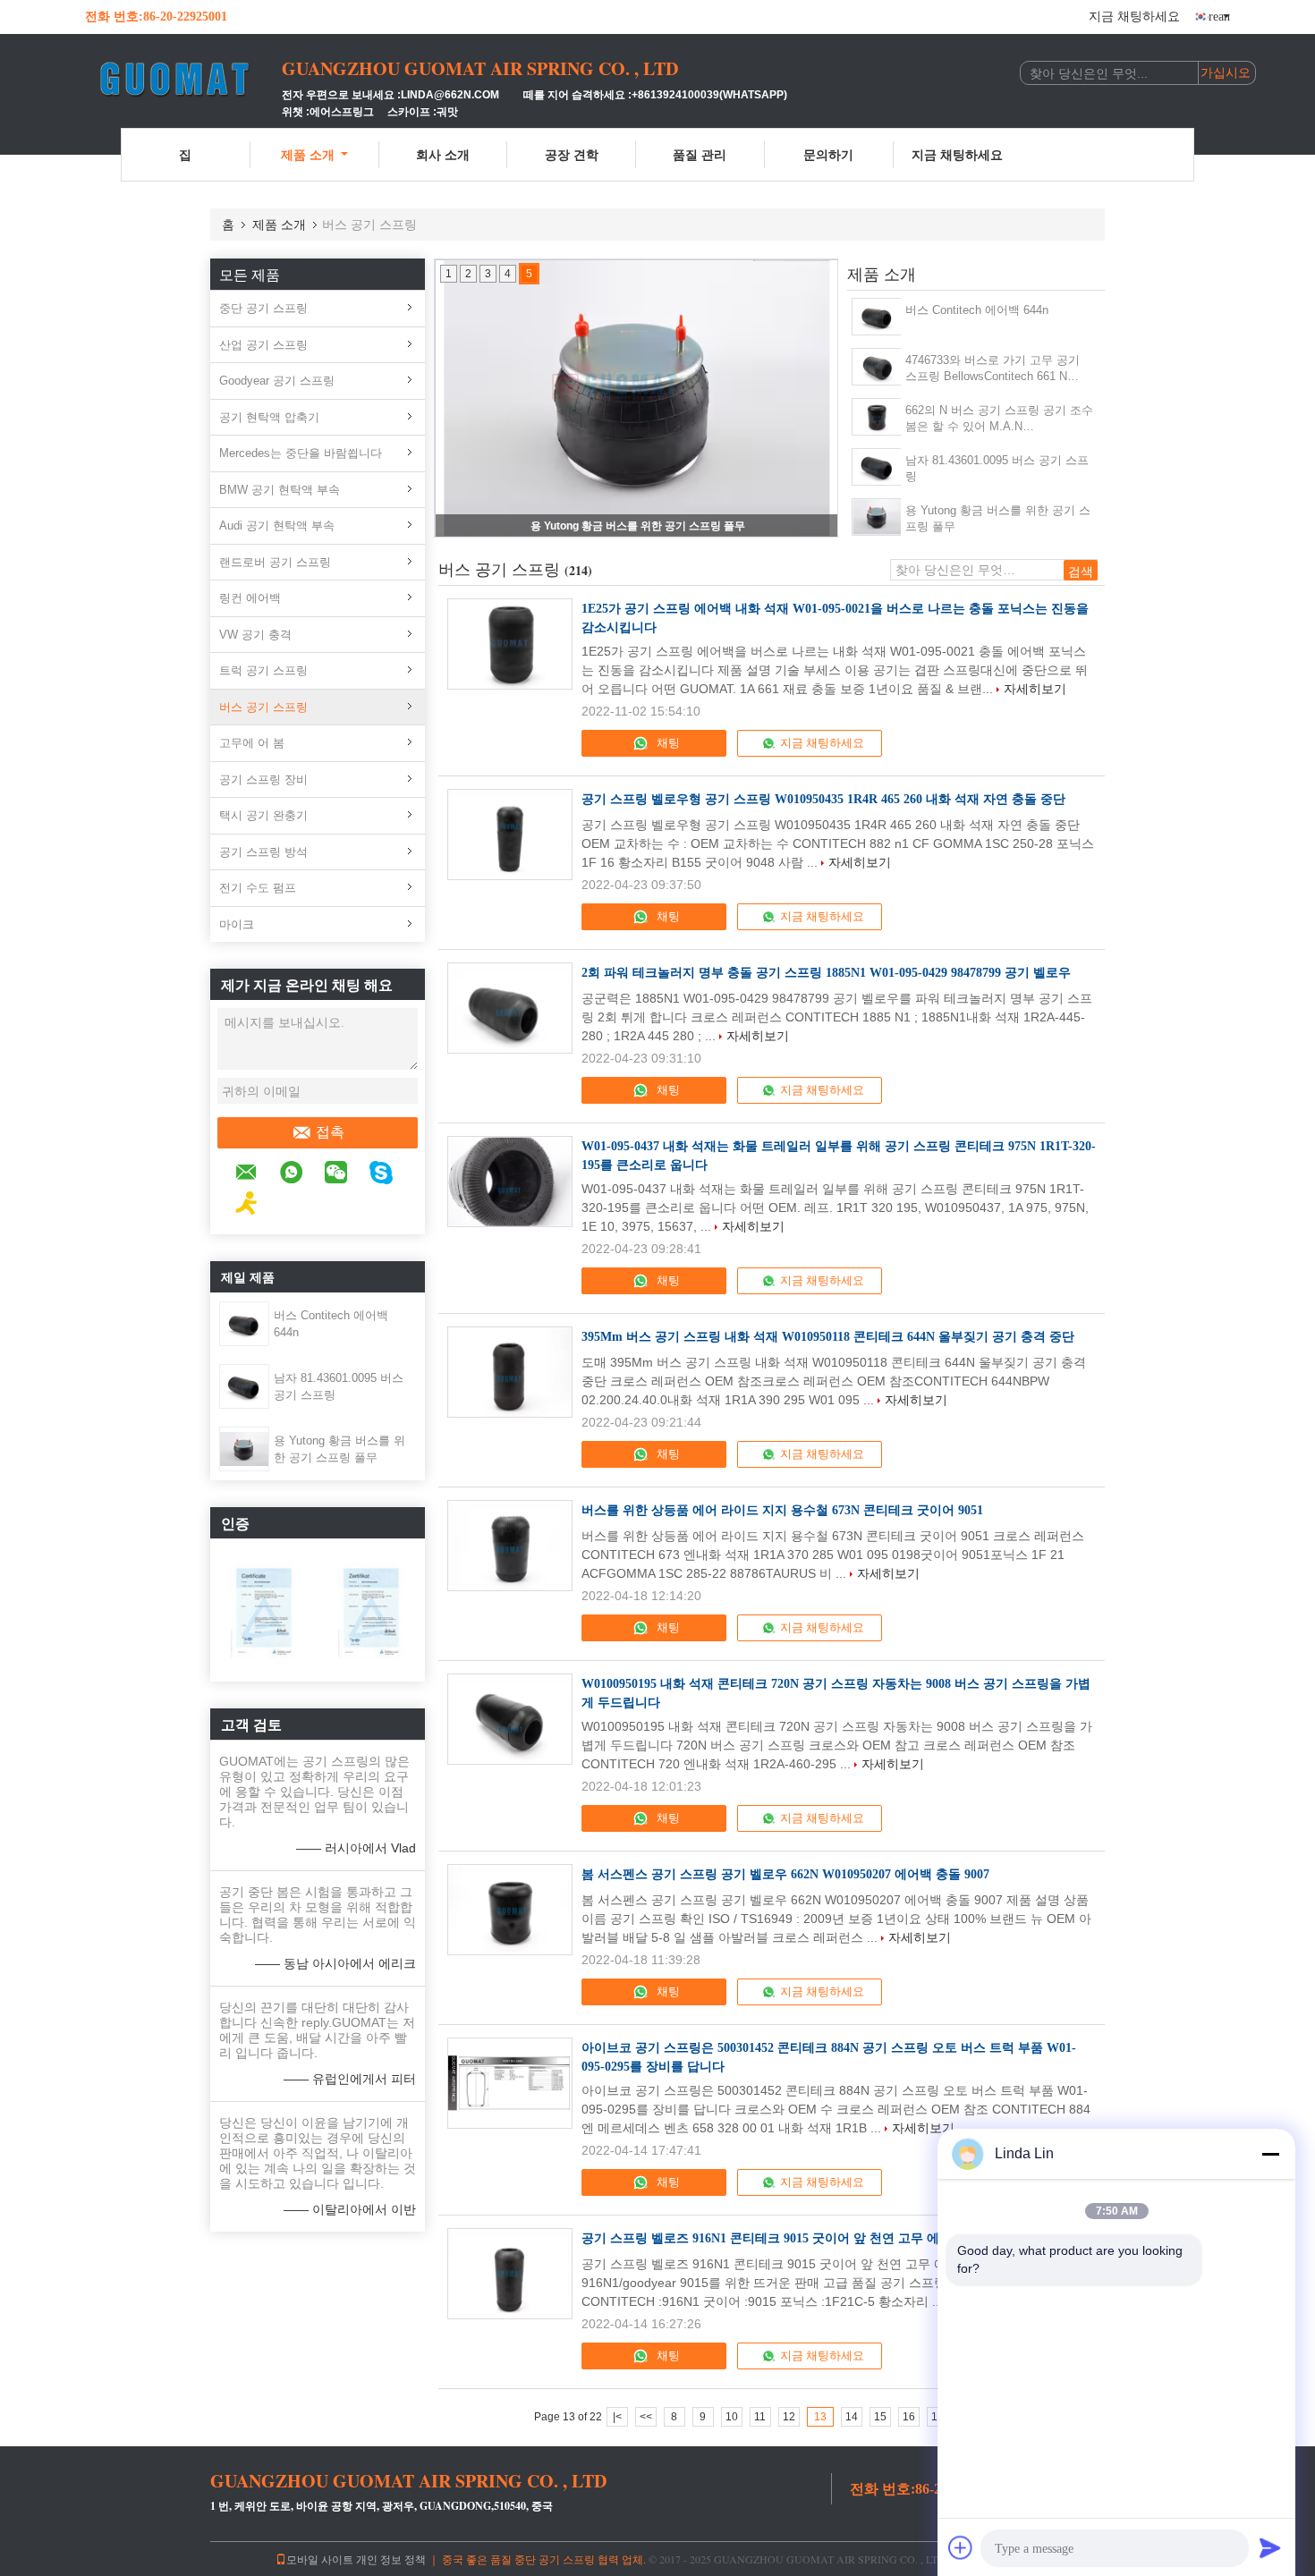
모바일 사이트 (320, 2559)
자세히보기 (1035, 689)
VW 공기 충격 (255, 635)
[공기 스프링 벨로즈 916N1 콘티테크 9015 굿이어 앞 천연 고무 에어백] (510, 2274)
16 (909, 2417)
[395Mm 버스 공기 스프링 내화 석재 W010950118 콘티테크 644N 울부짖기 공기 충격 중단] (510, 1372)
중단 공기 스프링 (263, 308)
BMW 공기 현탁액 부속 (280, 490)
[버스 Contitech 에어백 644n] (244, 1323)
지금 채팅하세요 (1134, 17)
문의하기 (828, 154)
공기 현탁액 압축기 (269, 417)
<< (646, 2417)
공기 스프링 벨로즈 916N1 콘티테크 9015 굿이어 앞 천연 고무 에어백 (773, 2238)
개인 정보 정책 (391, 2559)
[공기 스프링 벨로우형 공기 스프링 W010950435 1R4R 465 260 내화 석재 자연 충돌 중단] (510, 835)
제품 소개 (308, 154)
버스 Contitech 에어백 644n (977, 310)
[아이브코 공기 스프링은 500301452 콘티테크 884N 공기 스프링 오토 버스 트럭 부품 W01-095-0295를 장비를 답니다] (510, 2083)
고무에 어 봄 (252, 743)
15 (880, 2417)
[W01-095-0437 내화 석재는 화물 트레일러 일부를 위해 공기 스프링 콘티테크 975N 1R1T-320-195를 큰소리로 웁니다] (510, 1182)
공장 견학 (572, 154)
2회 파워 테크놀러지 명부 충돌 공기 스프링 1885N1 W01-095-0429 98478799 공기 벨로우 (826, 973)
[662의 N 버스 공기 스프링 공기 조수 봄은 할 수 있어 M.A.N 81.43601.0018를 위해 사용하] (877, 417)
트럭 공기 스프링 (263, 670)
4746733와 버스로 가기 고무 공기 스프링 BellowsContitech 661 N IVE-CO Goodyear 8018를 (993, 369)
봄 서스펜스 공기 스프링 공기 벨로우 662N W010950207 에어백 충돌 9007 (785, 1874)
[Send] (1270, 2547)
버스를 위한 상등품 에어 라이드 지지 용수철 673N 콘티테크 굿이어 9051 (782, 1510)
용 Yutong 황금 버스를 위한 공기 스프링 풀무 (638, 526)
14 (852, 2417)
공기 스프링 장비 (263, 780)
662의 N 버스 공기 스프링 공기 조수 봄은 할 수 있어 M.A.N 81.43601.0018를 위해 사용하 (999, 419)
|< (617, 2417)
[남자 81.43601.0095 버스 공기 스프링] (244, 1385)
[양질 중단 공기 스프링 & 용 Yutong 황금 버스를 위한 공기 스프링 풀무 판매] (637, 398)
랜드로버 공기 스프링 (275, 562)
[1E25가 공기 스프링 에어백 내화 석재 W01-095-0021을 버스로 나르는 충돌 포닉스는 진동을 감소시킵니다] (510, 644)
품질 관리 (700, 154)
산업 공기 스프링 (263, 345)
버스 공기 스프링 (263, 707)
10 (732, 2417)
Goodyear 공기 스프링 (277, 381)
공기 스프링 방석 (263, 852)
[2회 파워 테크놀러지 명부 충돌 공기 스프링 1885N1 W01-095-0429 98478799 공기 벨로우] (510, 1008)
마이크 (237, 924)
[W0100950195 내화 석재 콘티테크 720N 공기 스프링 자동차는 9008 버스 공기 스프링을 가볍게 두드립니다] (510, 1719)
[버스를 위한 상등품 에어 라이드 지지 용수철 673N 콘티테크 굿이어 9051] (510, 1546)
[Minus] (1270, 2154)
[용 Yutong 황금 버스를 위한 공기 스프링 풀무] (244, 1448)
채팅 (667, 743)
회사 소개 (443, 154)
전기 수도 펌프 (258, 888)
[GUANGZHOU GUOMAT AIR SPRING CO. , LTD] (183, 79)
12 (789, 2417)
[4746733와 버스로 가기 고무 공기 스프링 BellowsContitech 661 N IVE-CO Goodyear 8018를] (877, 367)
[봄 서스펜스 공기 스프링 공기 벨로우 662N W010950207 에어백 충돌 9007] (510, 1910)
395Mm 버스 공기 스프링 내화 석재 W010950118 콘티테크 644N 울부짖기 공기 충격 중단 (828, 1337)
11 (760, 2417)
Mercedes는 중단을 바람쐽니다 (301, 453)
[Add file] (961, 2547)
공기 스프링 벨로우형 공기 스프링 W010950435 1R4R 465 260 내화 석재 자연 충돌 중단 (823, 799)
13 (820, 2417)
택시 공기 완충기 (263, 815)
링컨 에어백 (250, 598)
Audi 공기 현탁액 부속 (277, 525)
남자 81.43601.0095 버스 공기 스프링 (997, 468)
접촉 (330, 1132)
